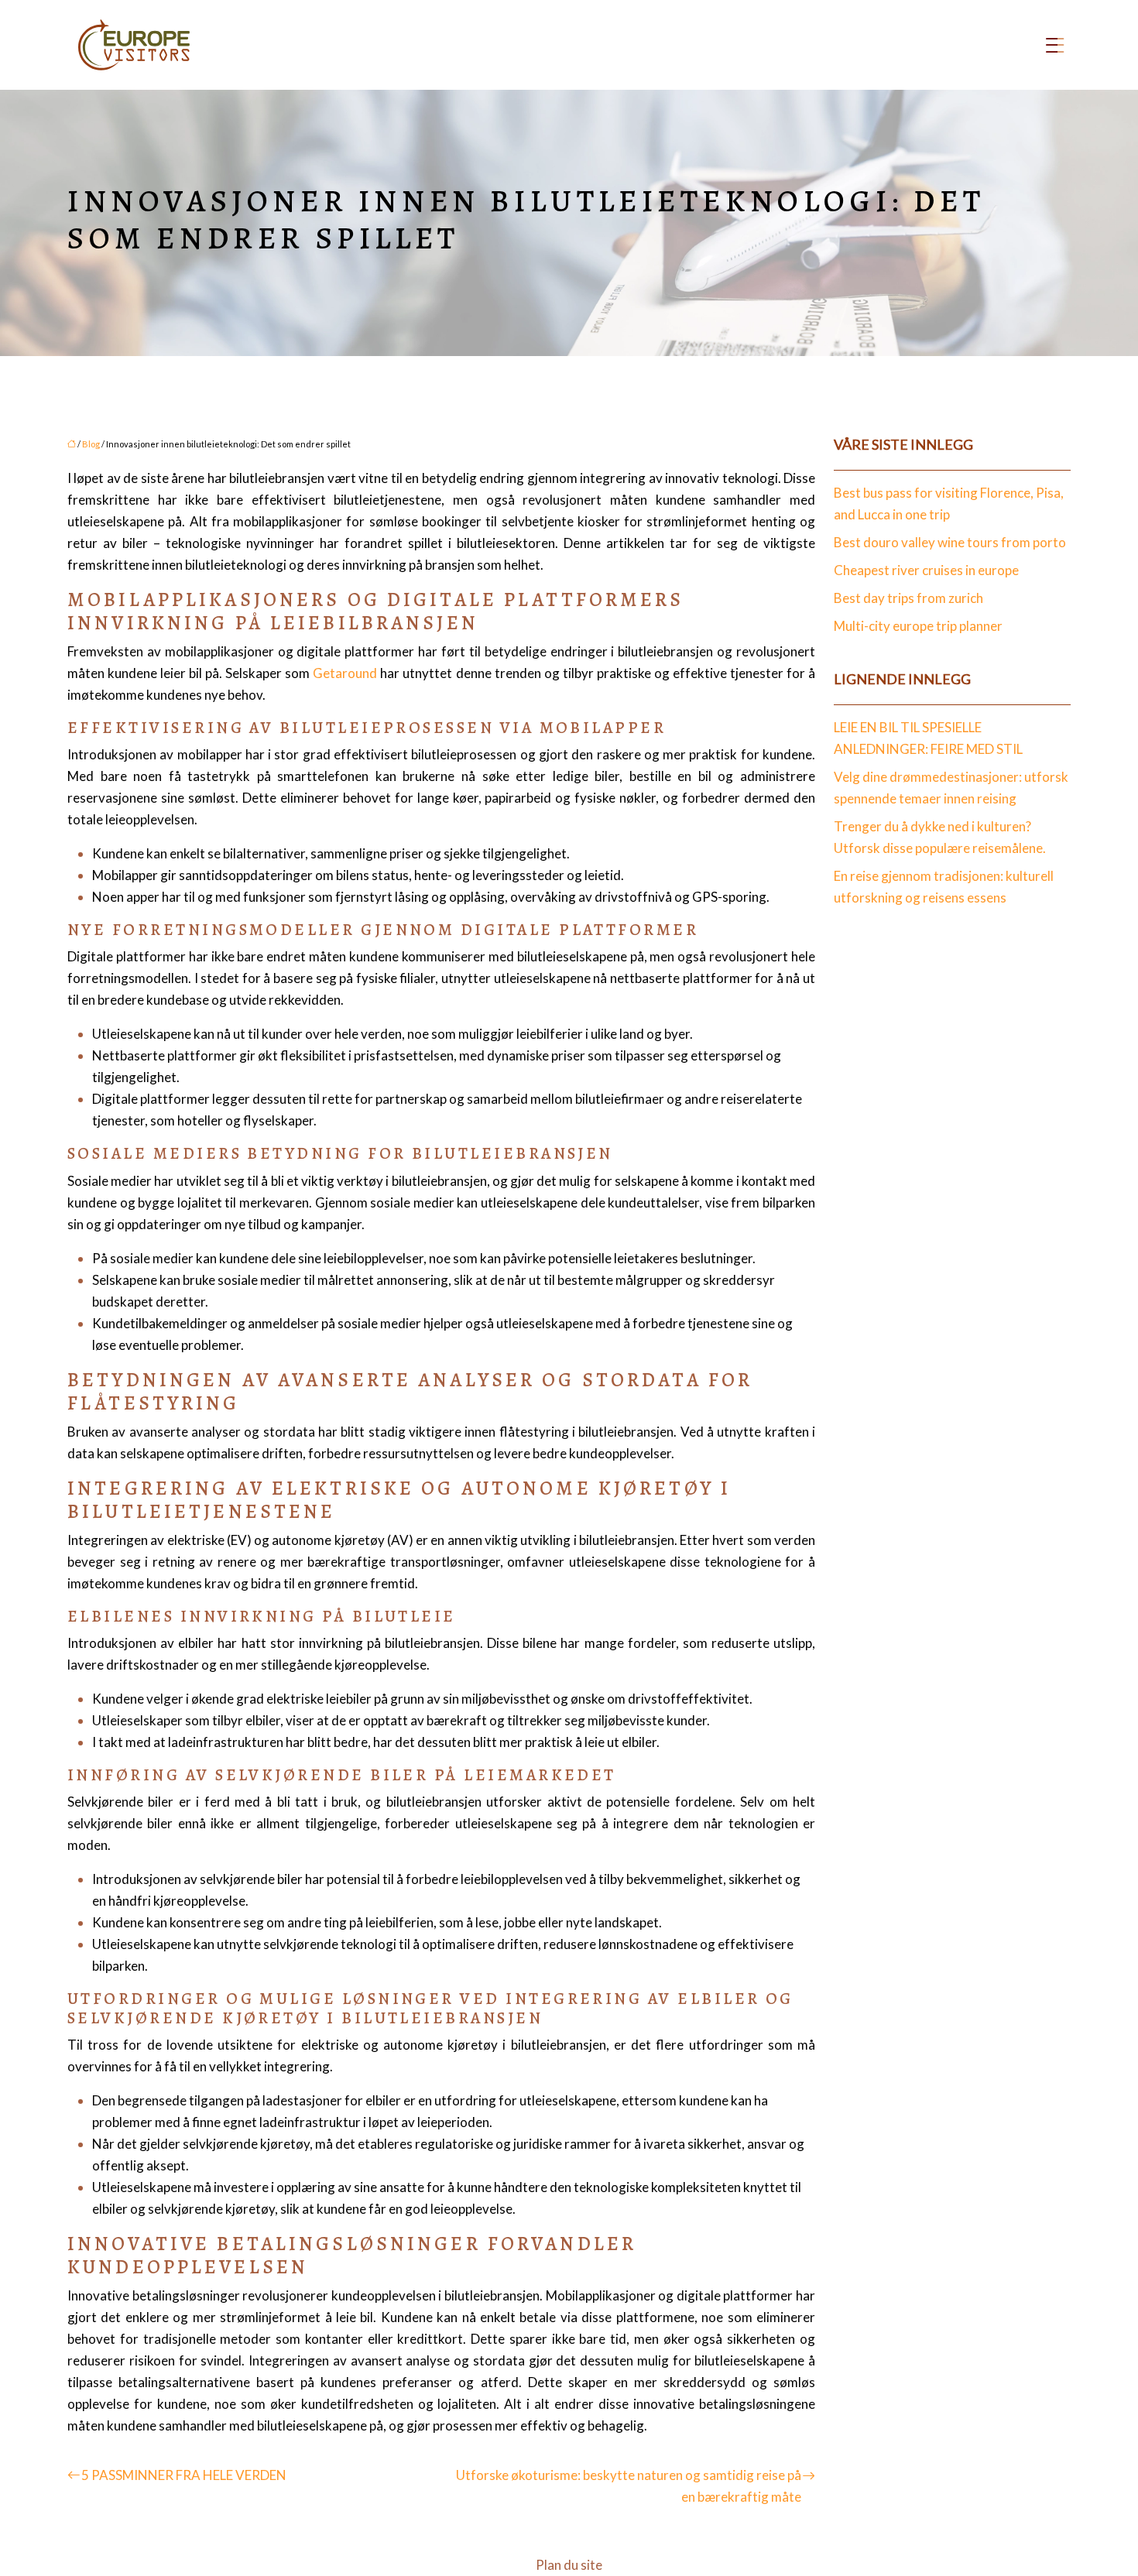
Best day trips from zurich (908, 598)
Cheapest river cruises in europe (926, 570)
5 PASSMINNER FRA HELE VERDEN (184, 2475)
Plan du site (569, 2565)
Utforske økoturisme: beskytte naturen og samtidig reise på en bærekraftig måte (629, 2486)
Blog (91, 444)
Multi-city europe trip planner (918, 626)
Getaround (345, 673)
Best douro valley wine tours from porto (950, 542)
